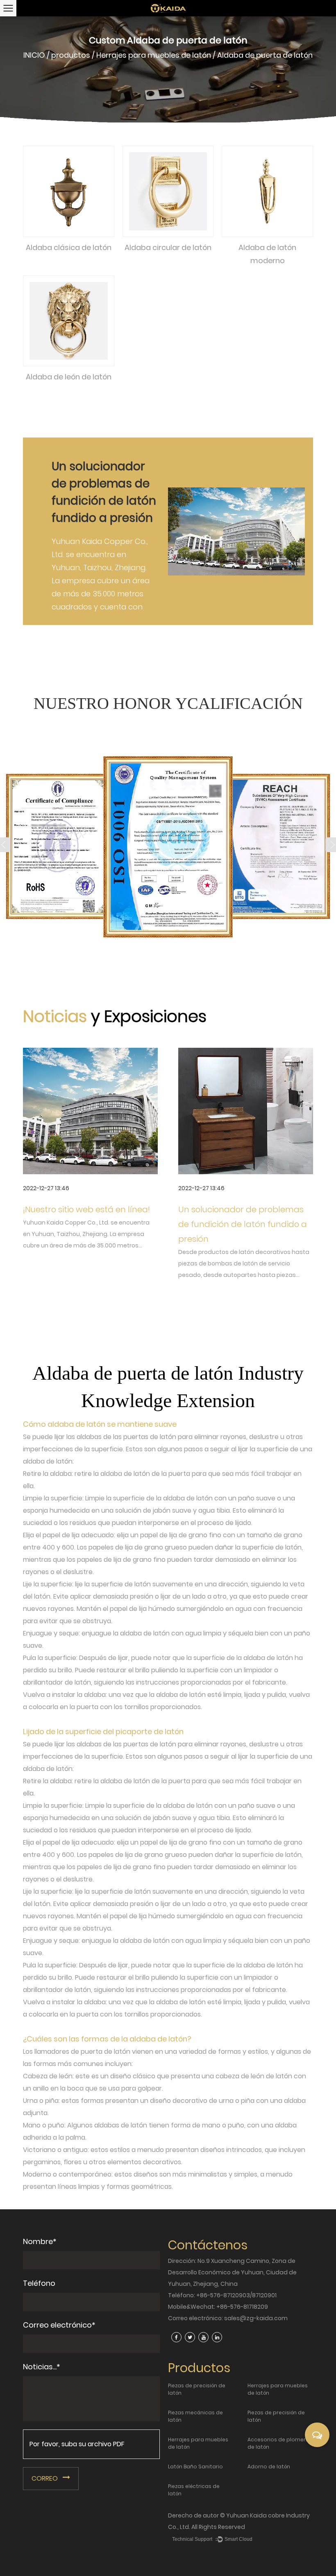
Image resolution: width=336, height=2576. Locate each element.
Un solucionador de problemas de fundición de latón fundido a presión (243, 1224)
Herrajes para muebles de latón (154, 55)
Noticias (57, 1016)
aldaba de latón (77, 1424)
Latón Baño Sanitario (195, 2467)
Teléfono (39, 2283)
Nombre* (40, 2241)
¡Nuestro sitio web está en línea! (86, 1209)
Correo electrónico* (59, 2325)
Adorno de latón (269, 2467)
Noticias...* (42, 2367)
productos (71, 55)
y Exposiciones (149, 1016)
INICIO (34, 55)
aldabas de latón (121, 2125)
